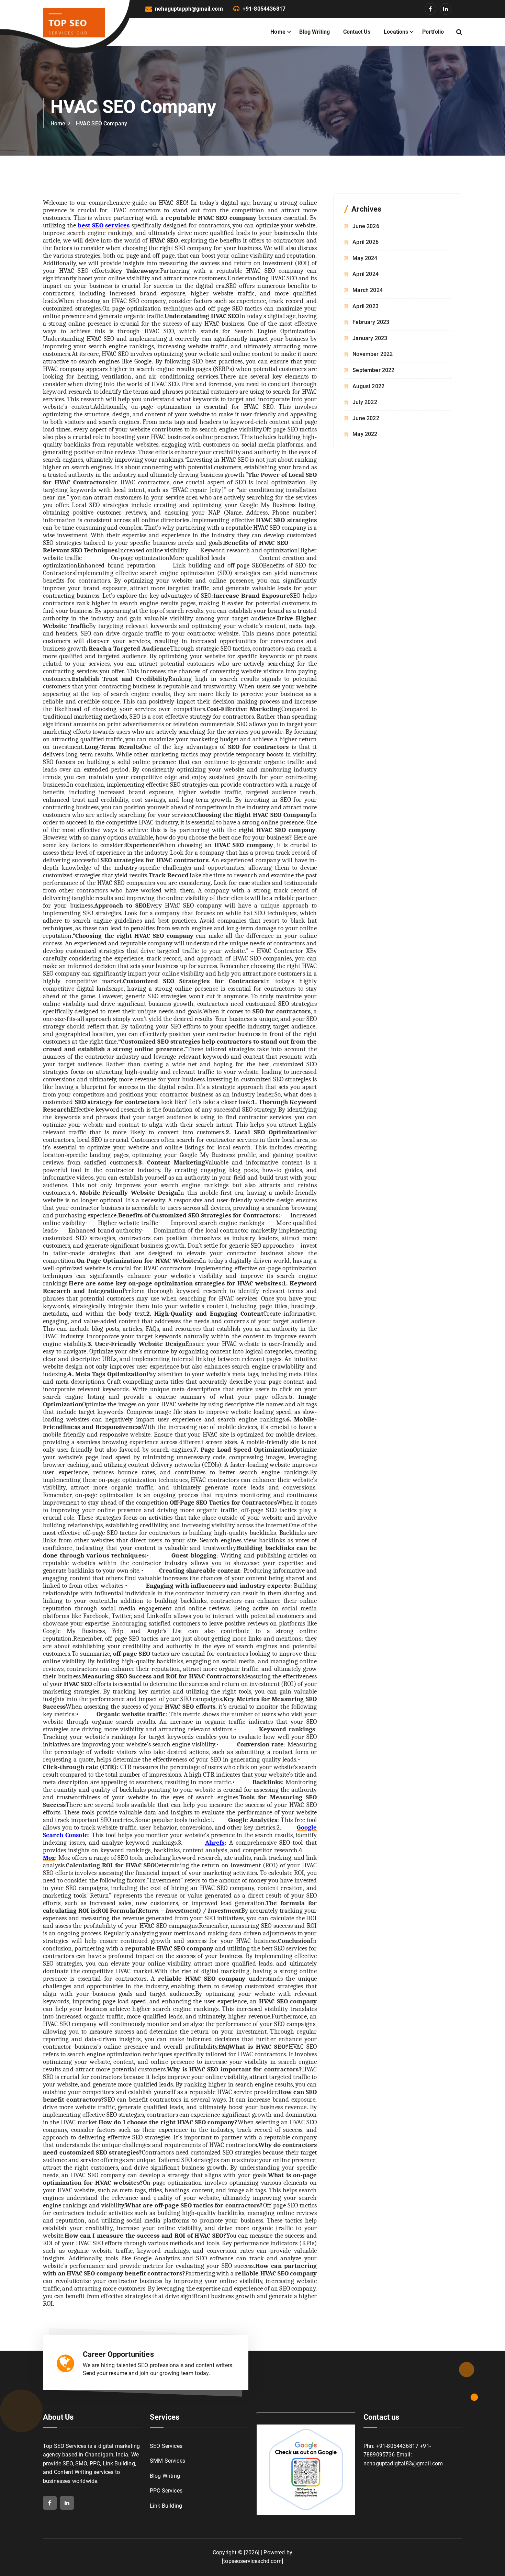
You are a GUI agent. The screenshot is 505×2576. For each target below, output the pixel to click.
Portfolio (433, 32)
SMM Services (167, 2461)
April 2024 (366, 274)
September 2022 (373, 370)
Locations (396, 32)
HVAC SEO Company (102, 123)
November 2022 (373, 354)
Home (278, 32)
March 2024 (368, 290)
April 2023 (366, 306)
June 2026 (366, 226)
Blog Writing (315, 32)
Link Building (166, 2506)
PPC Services (166, 2491)
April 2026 (366, 242)
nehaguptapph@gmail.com (189, 9)
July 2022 (365, 402)
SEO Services (166, 2446)
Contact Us (357, 32)
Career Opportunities (118, 2354)
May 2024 (365, 258)
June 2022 (366, 418)
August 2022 (368, 386)
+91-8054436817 (264, 9)
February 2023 (371, 322)
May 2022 (365, 434)
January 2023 (370, 338)
